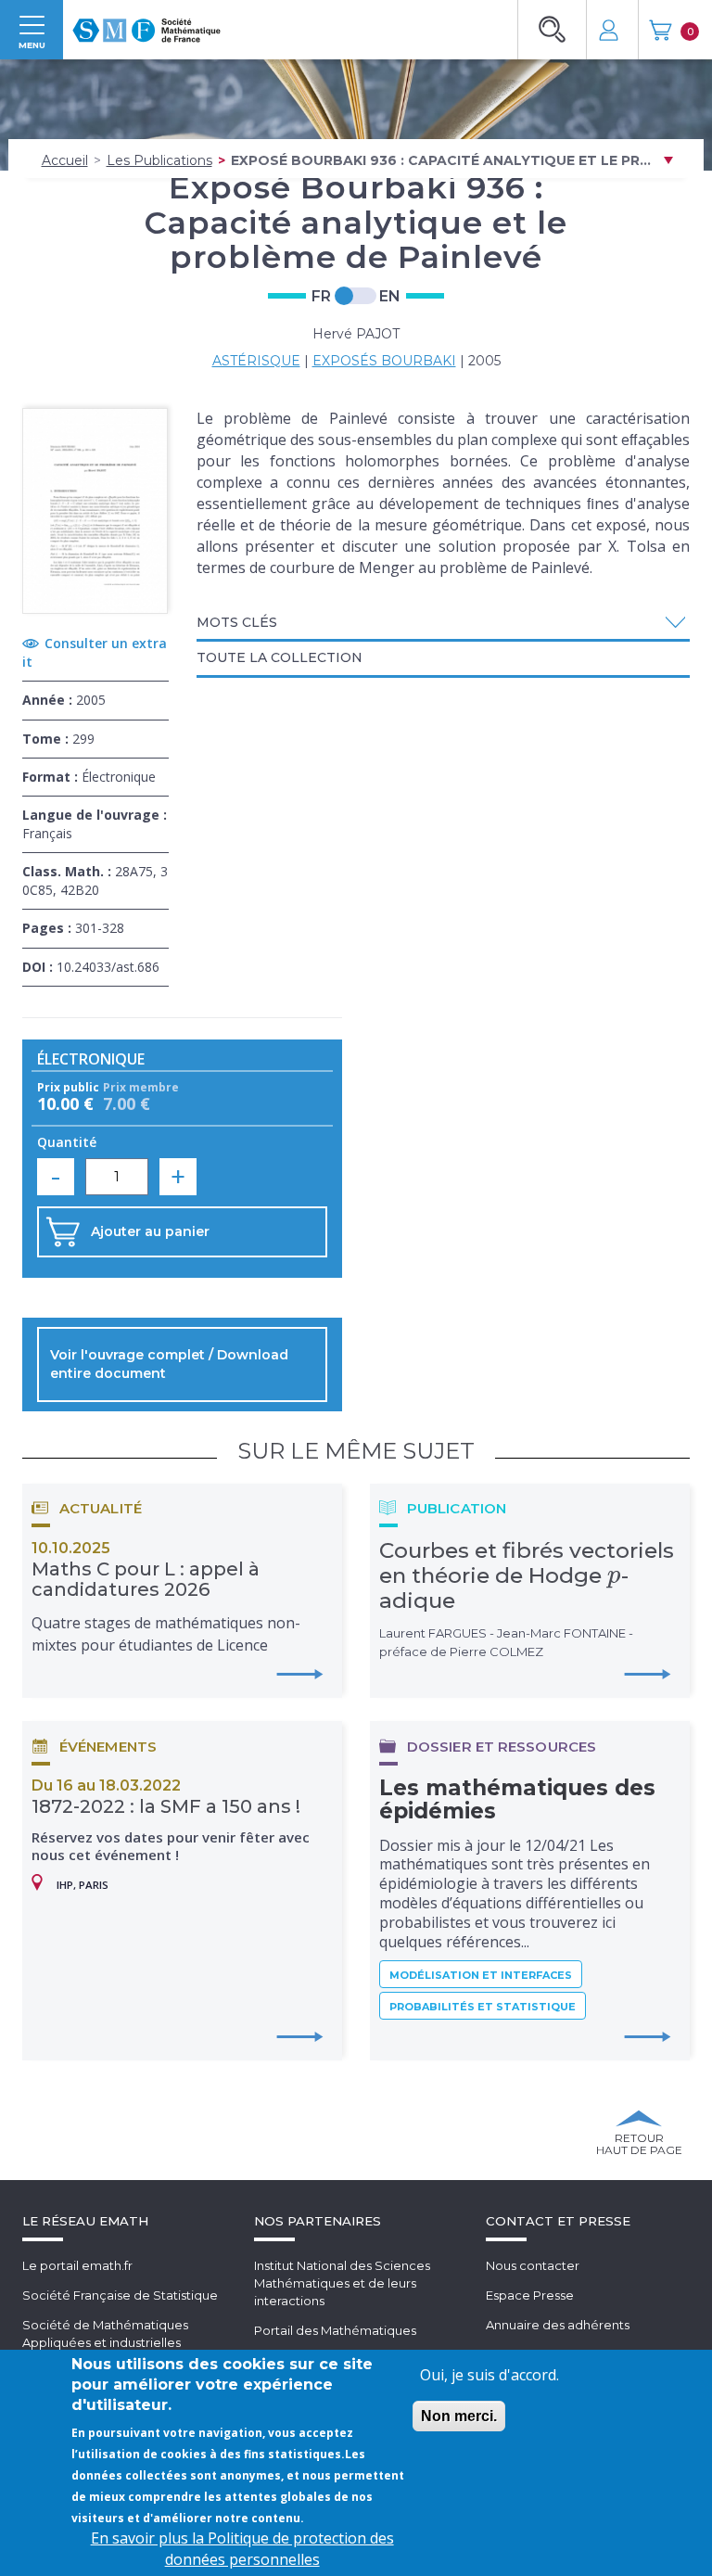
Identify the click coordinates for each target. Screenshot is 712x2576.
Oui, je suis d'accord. (489, 2375)
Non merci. (459, 2416)
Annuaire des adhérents (558, 2325)
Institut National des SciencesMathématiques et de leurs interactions (342, 2283)
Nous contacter (533, 2265)
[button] (444, 623)
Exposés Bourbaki (384, 361)
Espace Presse (530, 2295)
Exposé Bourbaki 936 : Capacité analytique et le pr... (441, 160)
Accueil (65, 160)
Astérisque (256, 361)
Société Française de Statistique (120, 2295)
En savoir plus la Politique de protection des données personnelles (242, 2549)
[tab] (444, 624)
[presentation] (614, 1575)
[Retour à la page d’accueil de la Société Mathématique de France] (146, 25)
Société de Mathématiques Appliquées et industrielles (105, 2334)
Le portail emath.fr (77, 2265)
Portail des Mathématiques (335, 2330)
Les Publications (159, 160)
